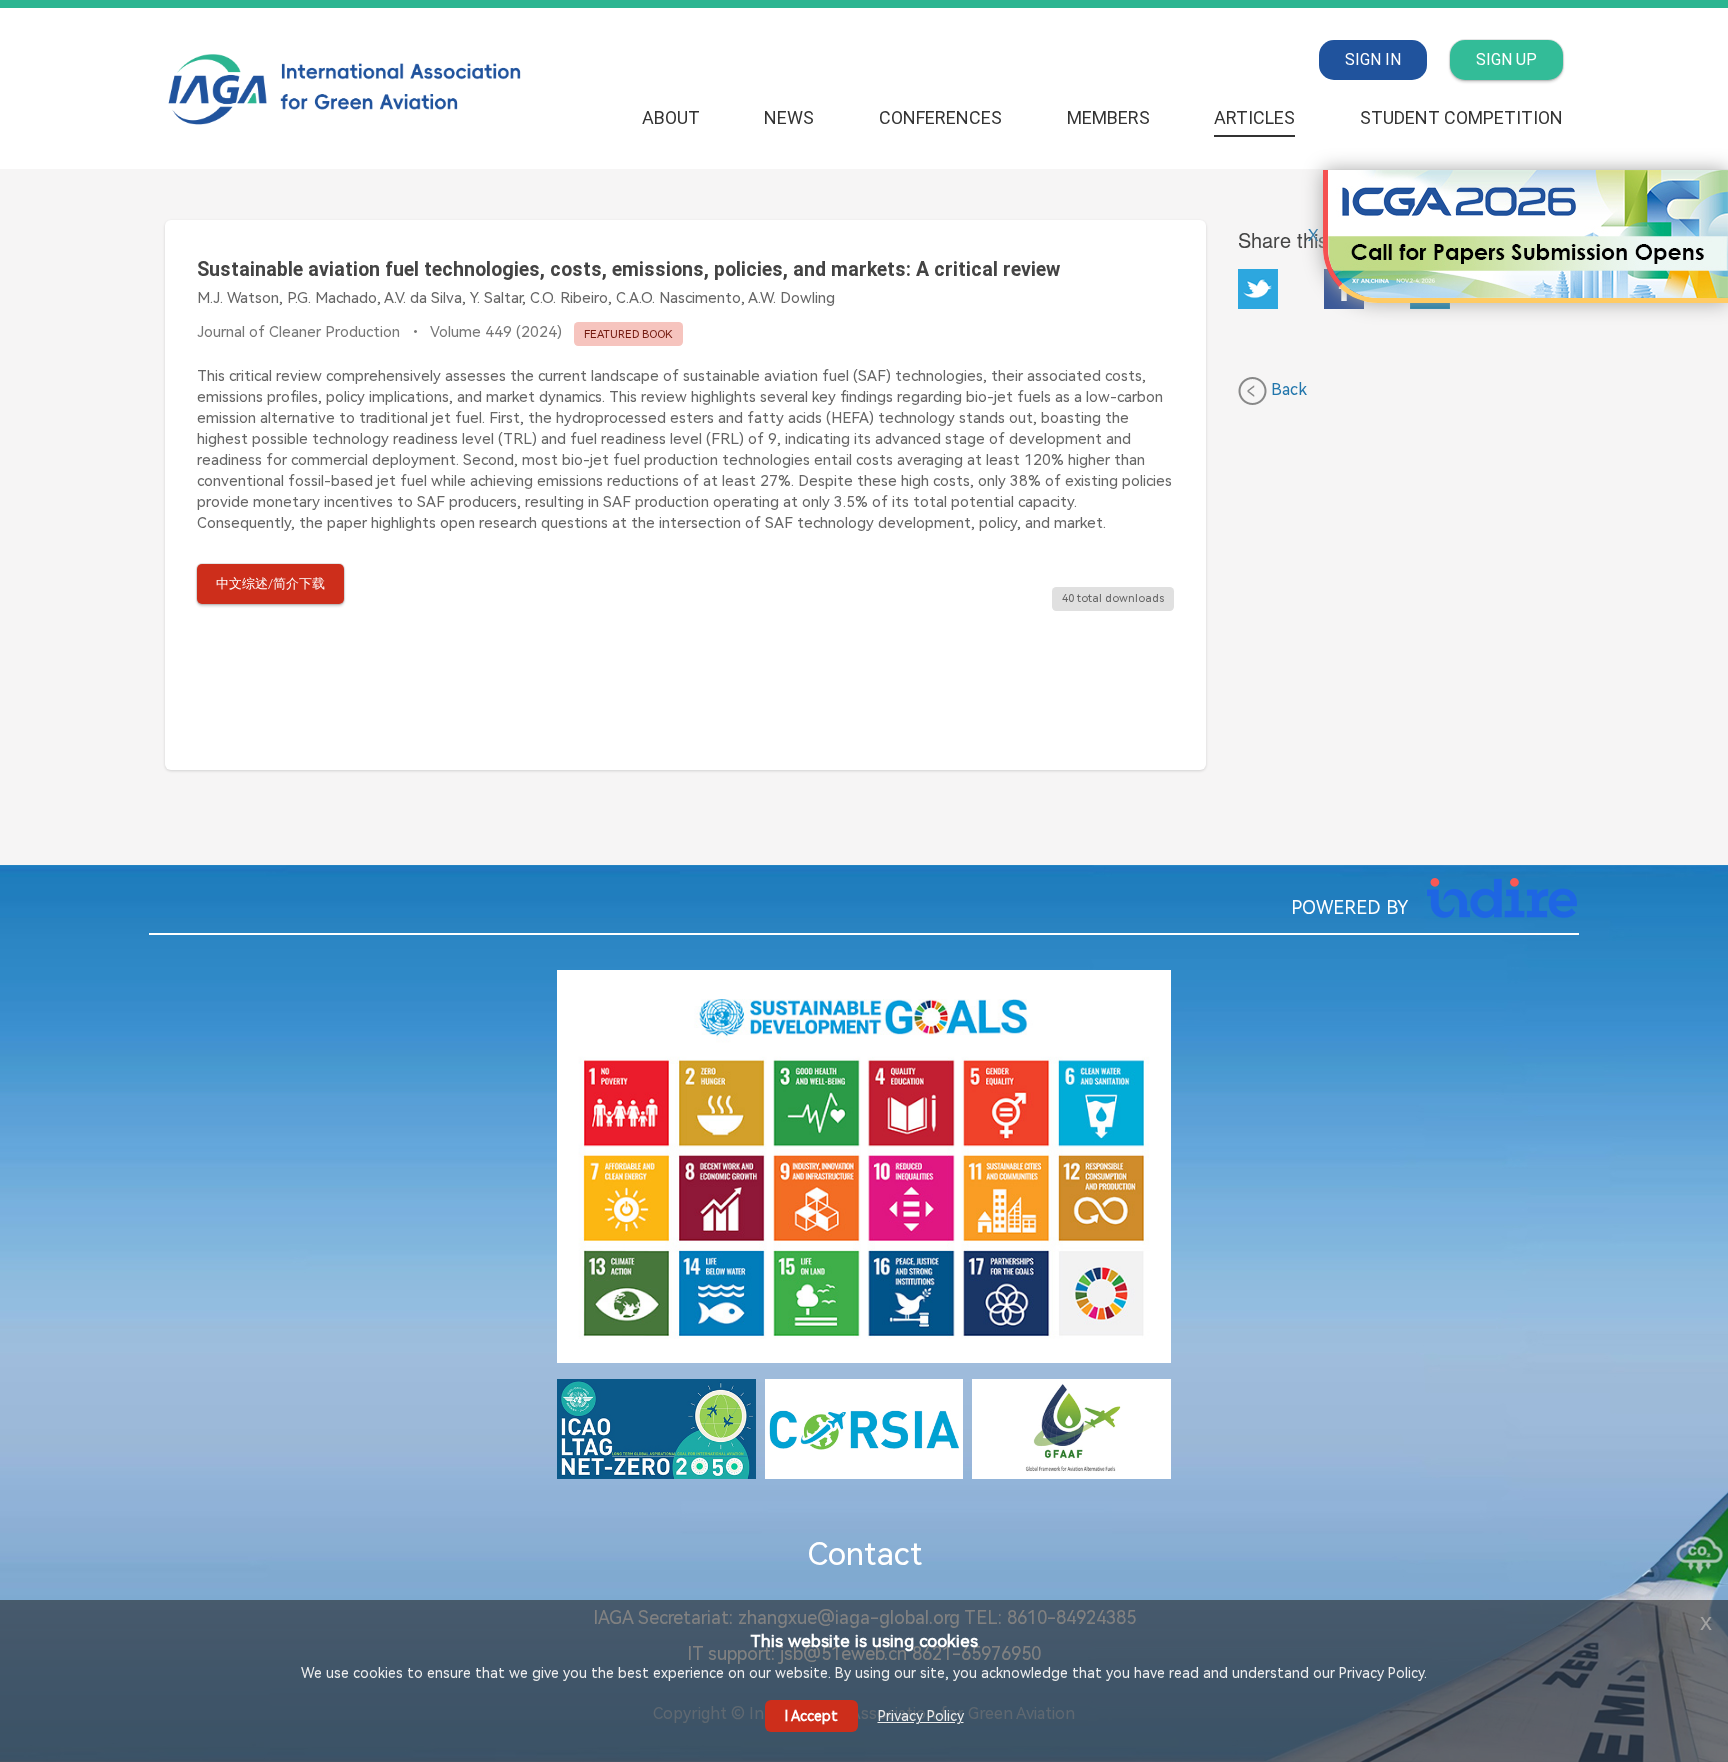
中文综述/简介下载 (270, 583)
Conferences (940, 117)
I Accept (811, 1716)
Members (1108, 117)
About (671, 117)
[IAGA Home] (346, 87)
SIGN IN (1373, 59)
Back (1287, 389)
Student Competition (1461, 117)
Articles (1254, 117)
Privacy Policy (921, 1716)
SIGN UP (1506, 59)
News (789, 117)
